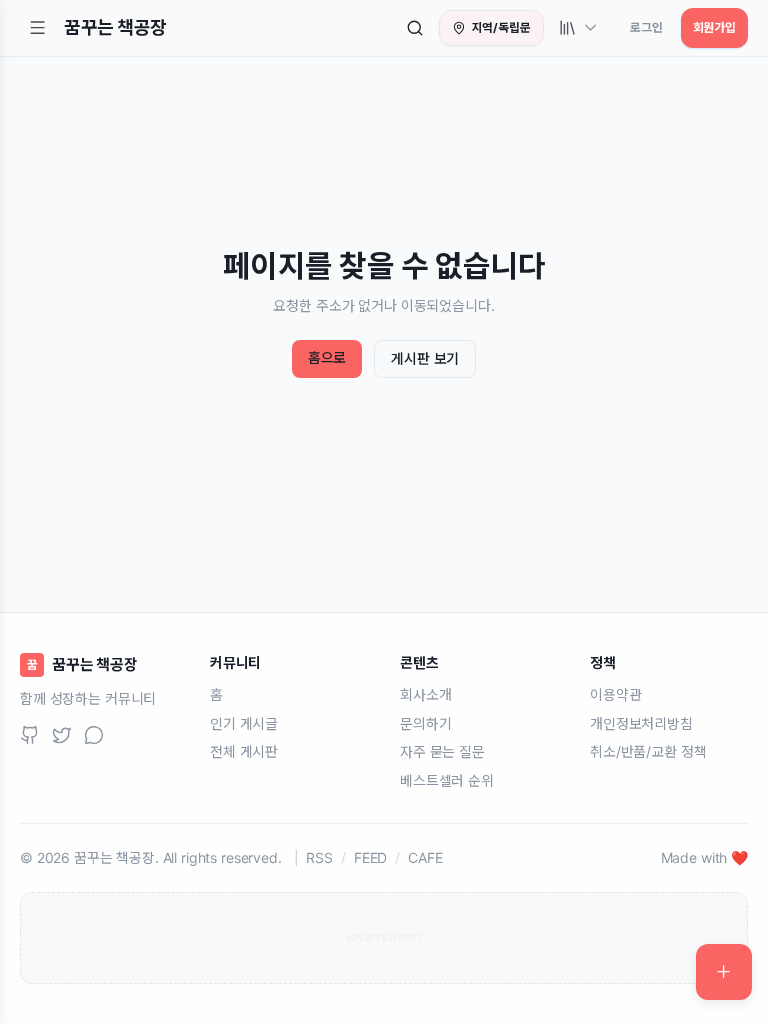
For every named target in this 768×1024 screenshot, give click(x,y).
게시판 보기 (425, 358)
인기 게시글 (244, 723)
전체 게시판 (244, 751)
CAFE (425, 857)
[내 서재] (579, 28)
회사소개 (425, 694)
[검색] (415, 28)
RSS (319, 857)
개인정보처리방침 (641, 723)
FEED (370, 857)
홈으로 (327, 357)
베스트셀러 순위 (447, 780)
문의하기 (425, 723)
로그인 (646, 27)
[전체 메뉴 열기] (38, 28)
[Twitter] (62, 735)
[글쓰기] (724, 972)
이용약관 (615, 694)
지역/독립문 (501, 27)
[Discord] (94, 735)
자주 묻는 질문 (442, 751)
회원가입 (714, 27)
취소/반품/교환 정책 (648, 751)
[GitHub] (30, 735)
